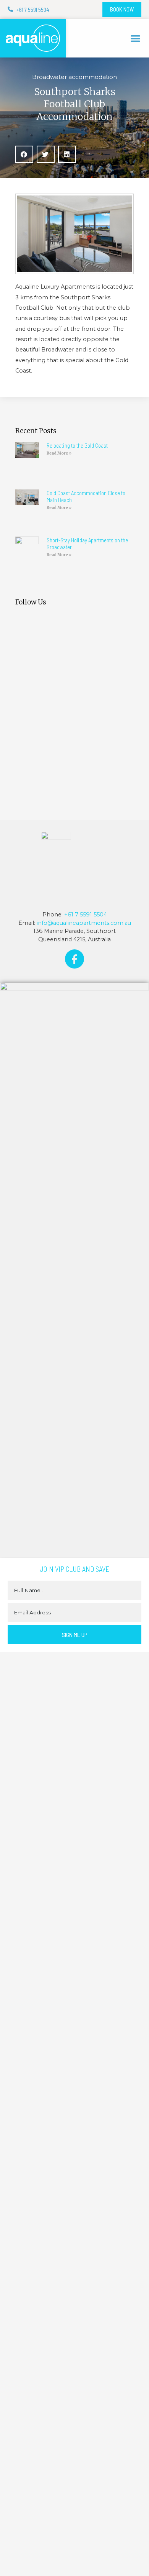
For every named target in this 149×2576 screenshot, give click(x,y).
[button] (136, 38)
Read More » (59, 453)
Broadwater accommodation (74, 77)
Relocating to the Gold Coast (77, 445)
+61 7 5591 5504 (86, 914)
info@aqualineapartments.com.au (84, 923)
